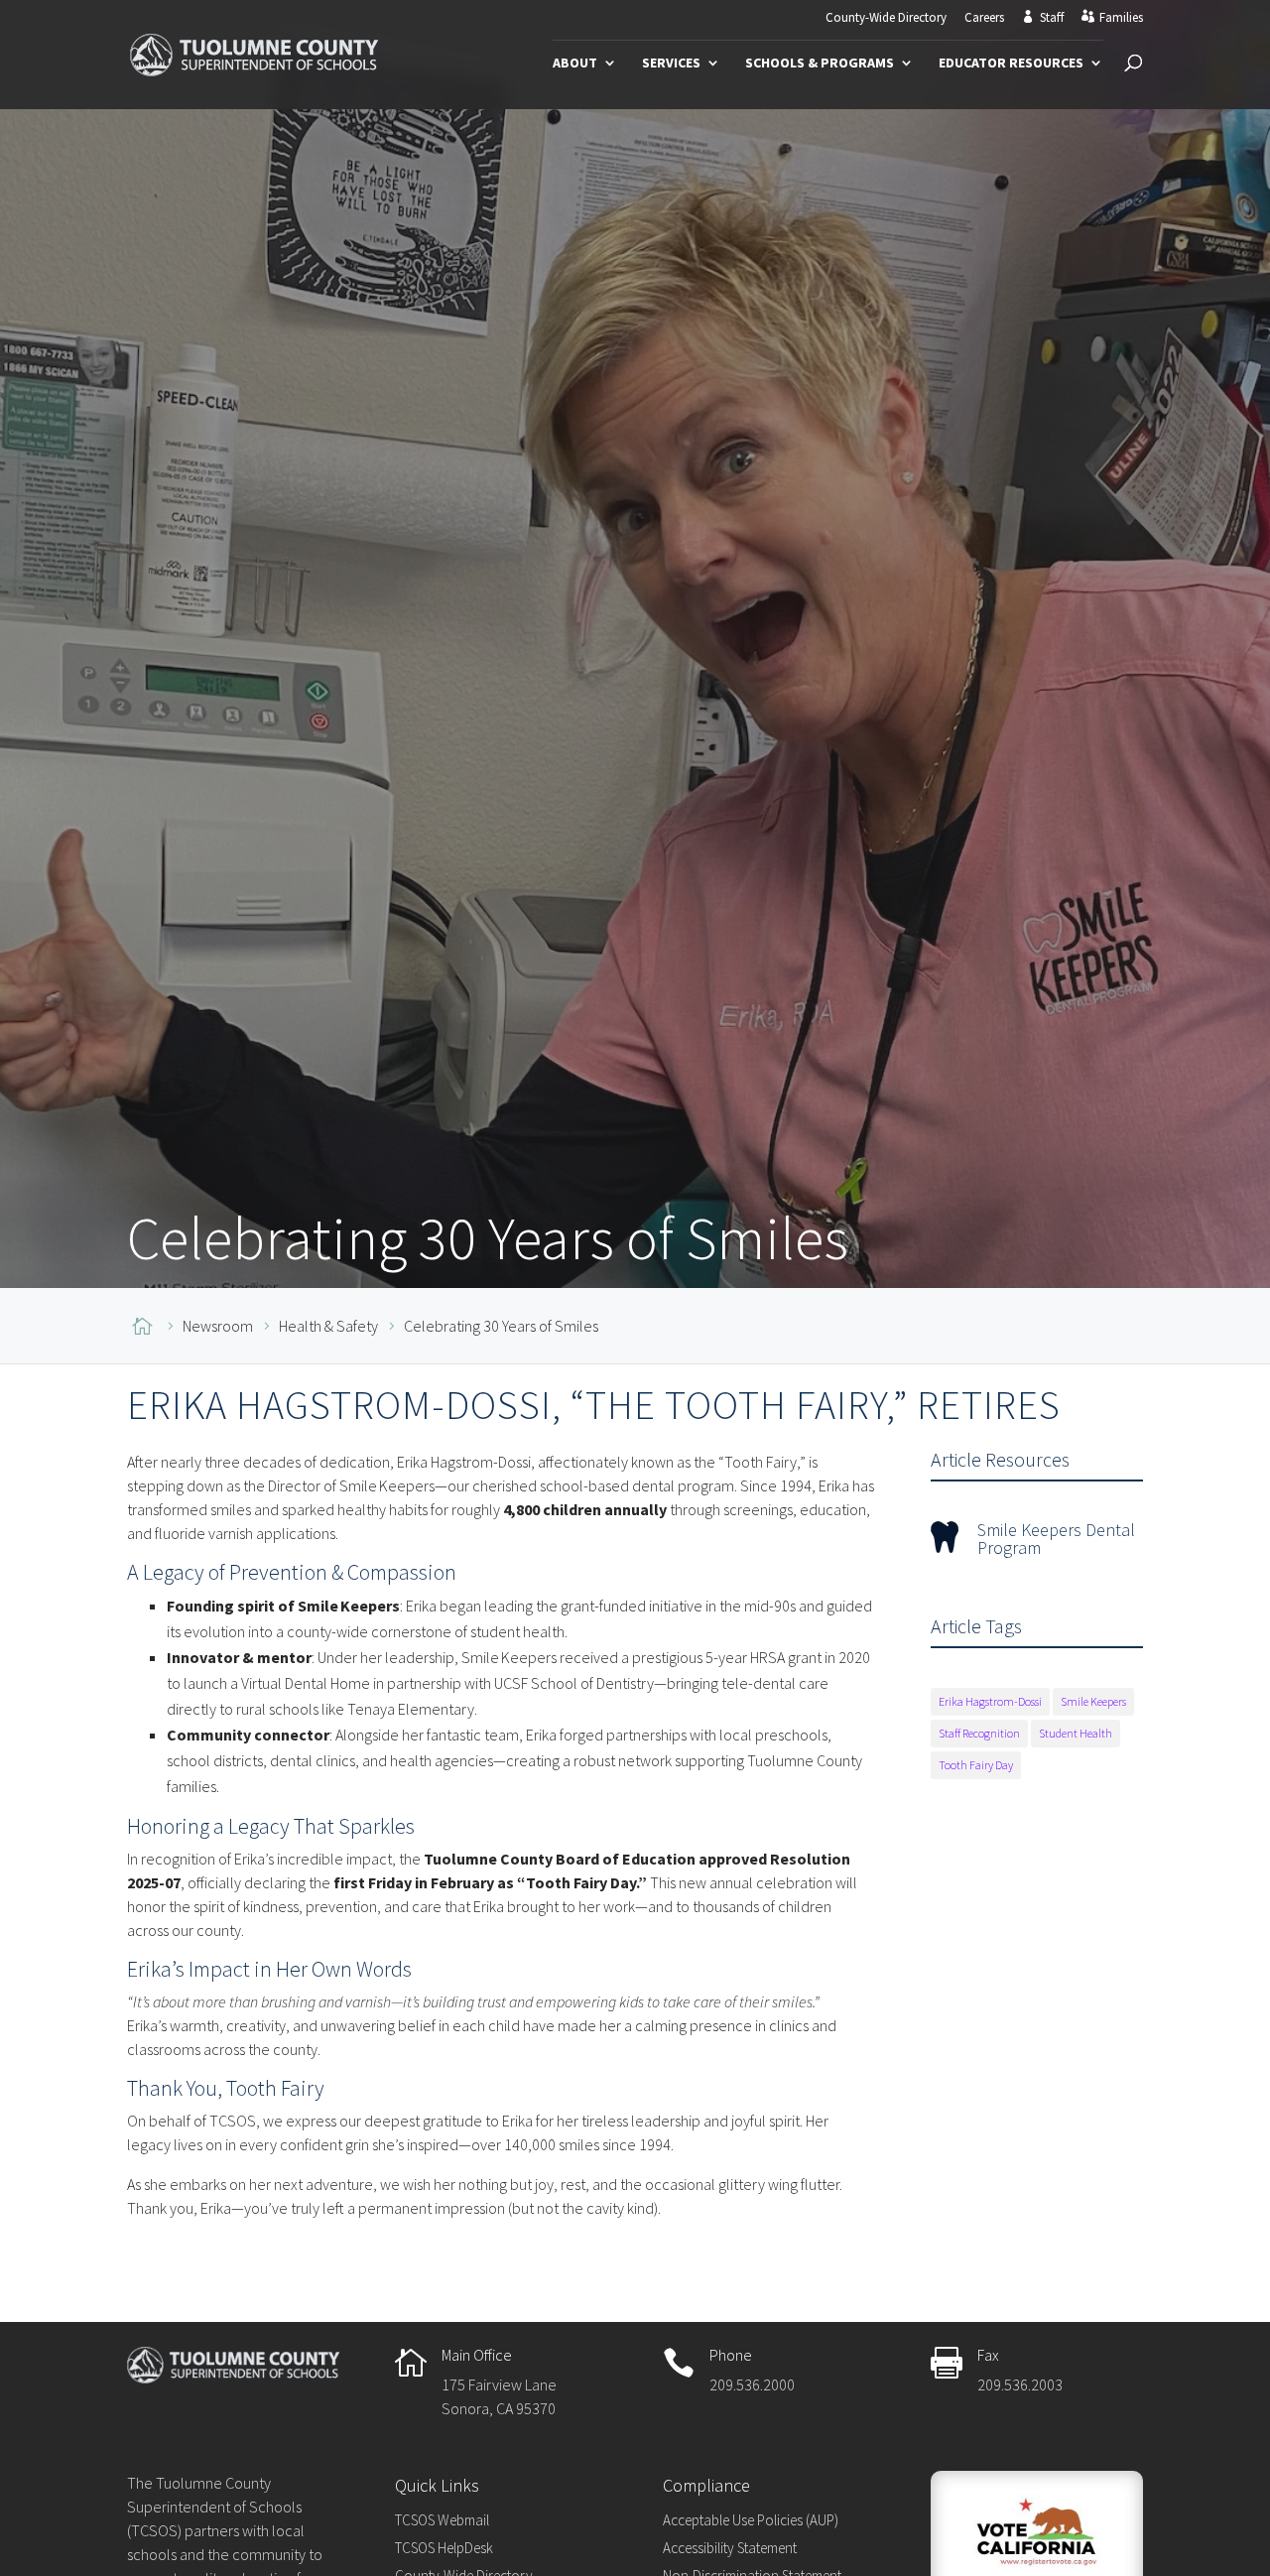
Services (671, 64)
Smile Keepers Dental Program (1056, 1539)
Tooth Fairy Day (976, 1765)
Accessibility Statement (730, 2548)
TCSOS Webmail (442, 2520)
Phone (731, 2355)
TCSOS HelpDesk (444, 2548)
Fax (988, 2355)
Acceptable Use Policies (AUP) (751, 2520)
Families (1121, 18)
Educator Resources (1011, 64)
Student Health (1076, 1733)
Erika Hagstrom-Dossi (990, 1701)
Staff (1052, 18)
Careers (984, 18)
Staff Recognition (979, 1733)
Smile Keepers (1093, 1701)
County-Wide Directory (886, 18)
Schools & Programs (820, 64)
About (575, 64)
